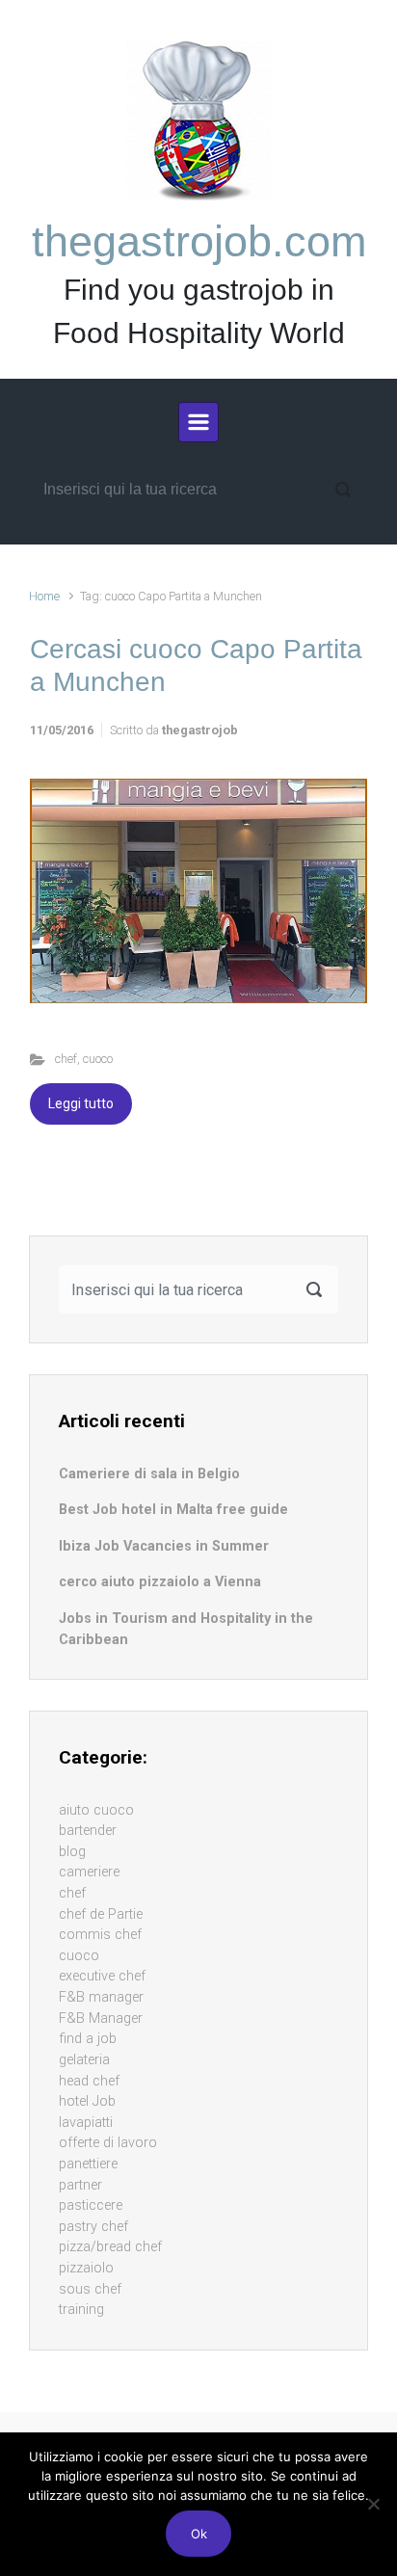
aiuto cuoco (96, 1810)
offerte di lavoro (108, 2143)
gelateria (84, 2060)
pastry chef (93, 2227)
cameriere (89, 1872)
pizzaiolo (86, 2268)
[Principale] (198, 422)
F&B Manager (101, 2018)
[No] (373, 2504)
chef (66, 1059)
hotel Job (87, 2101)
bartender (88, 1831)
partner (80, 2185)
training (81, 2310)
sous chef (90, 2289)
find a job (88, 2039)
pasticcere (91, 2205)
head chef (89, 2081)
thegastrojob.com (199, 241)
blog (72, 1852)
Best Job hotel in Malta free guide (173, 1510)
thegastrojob (200, 730)
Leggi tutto (81, 1103)
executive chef (102, 1976)
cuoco (98, 1059)
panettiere (88, 2164)
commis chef (100, 1935)
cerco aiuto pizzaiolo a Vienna (160, 1582)
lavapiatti (86, 2123)
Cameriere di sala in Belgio (149, 1474)
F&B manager (101, 1997)
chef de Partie (101, 1914)
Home (44, 596)
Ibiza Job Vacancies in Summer (164, 1546)
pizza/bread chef (110, 2247)
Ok (199, 2534)
